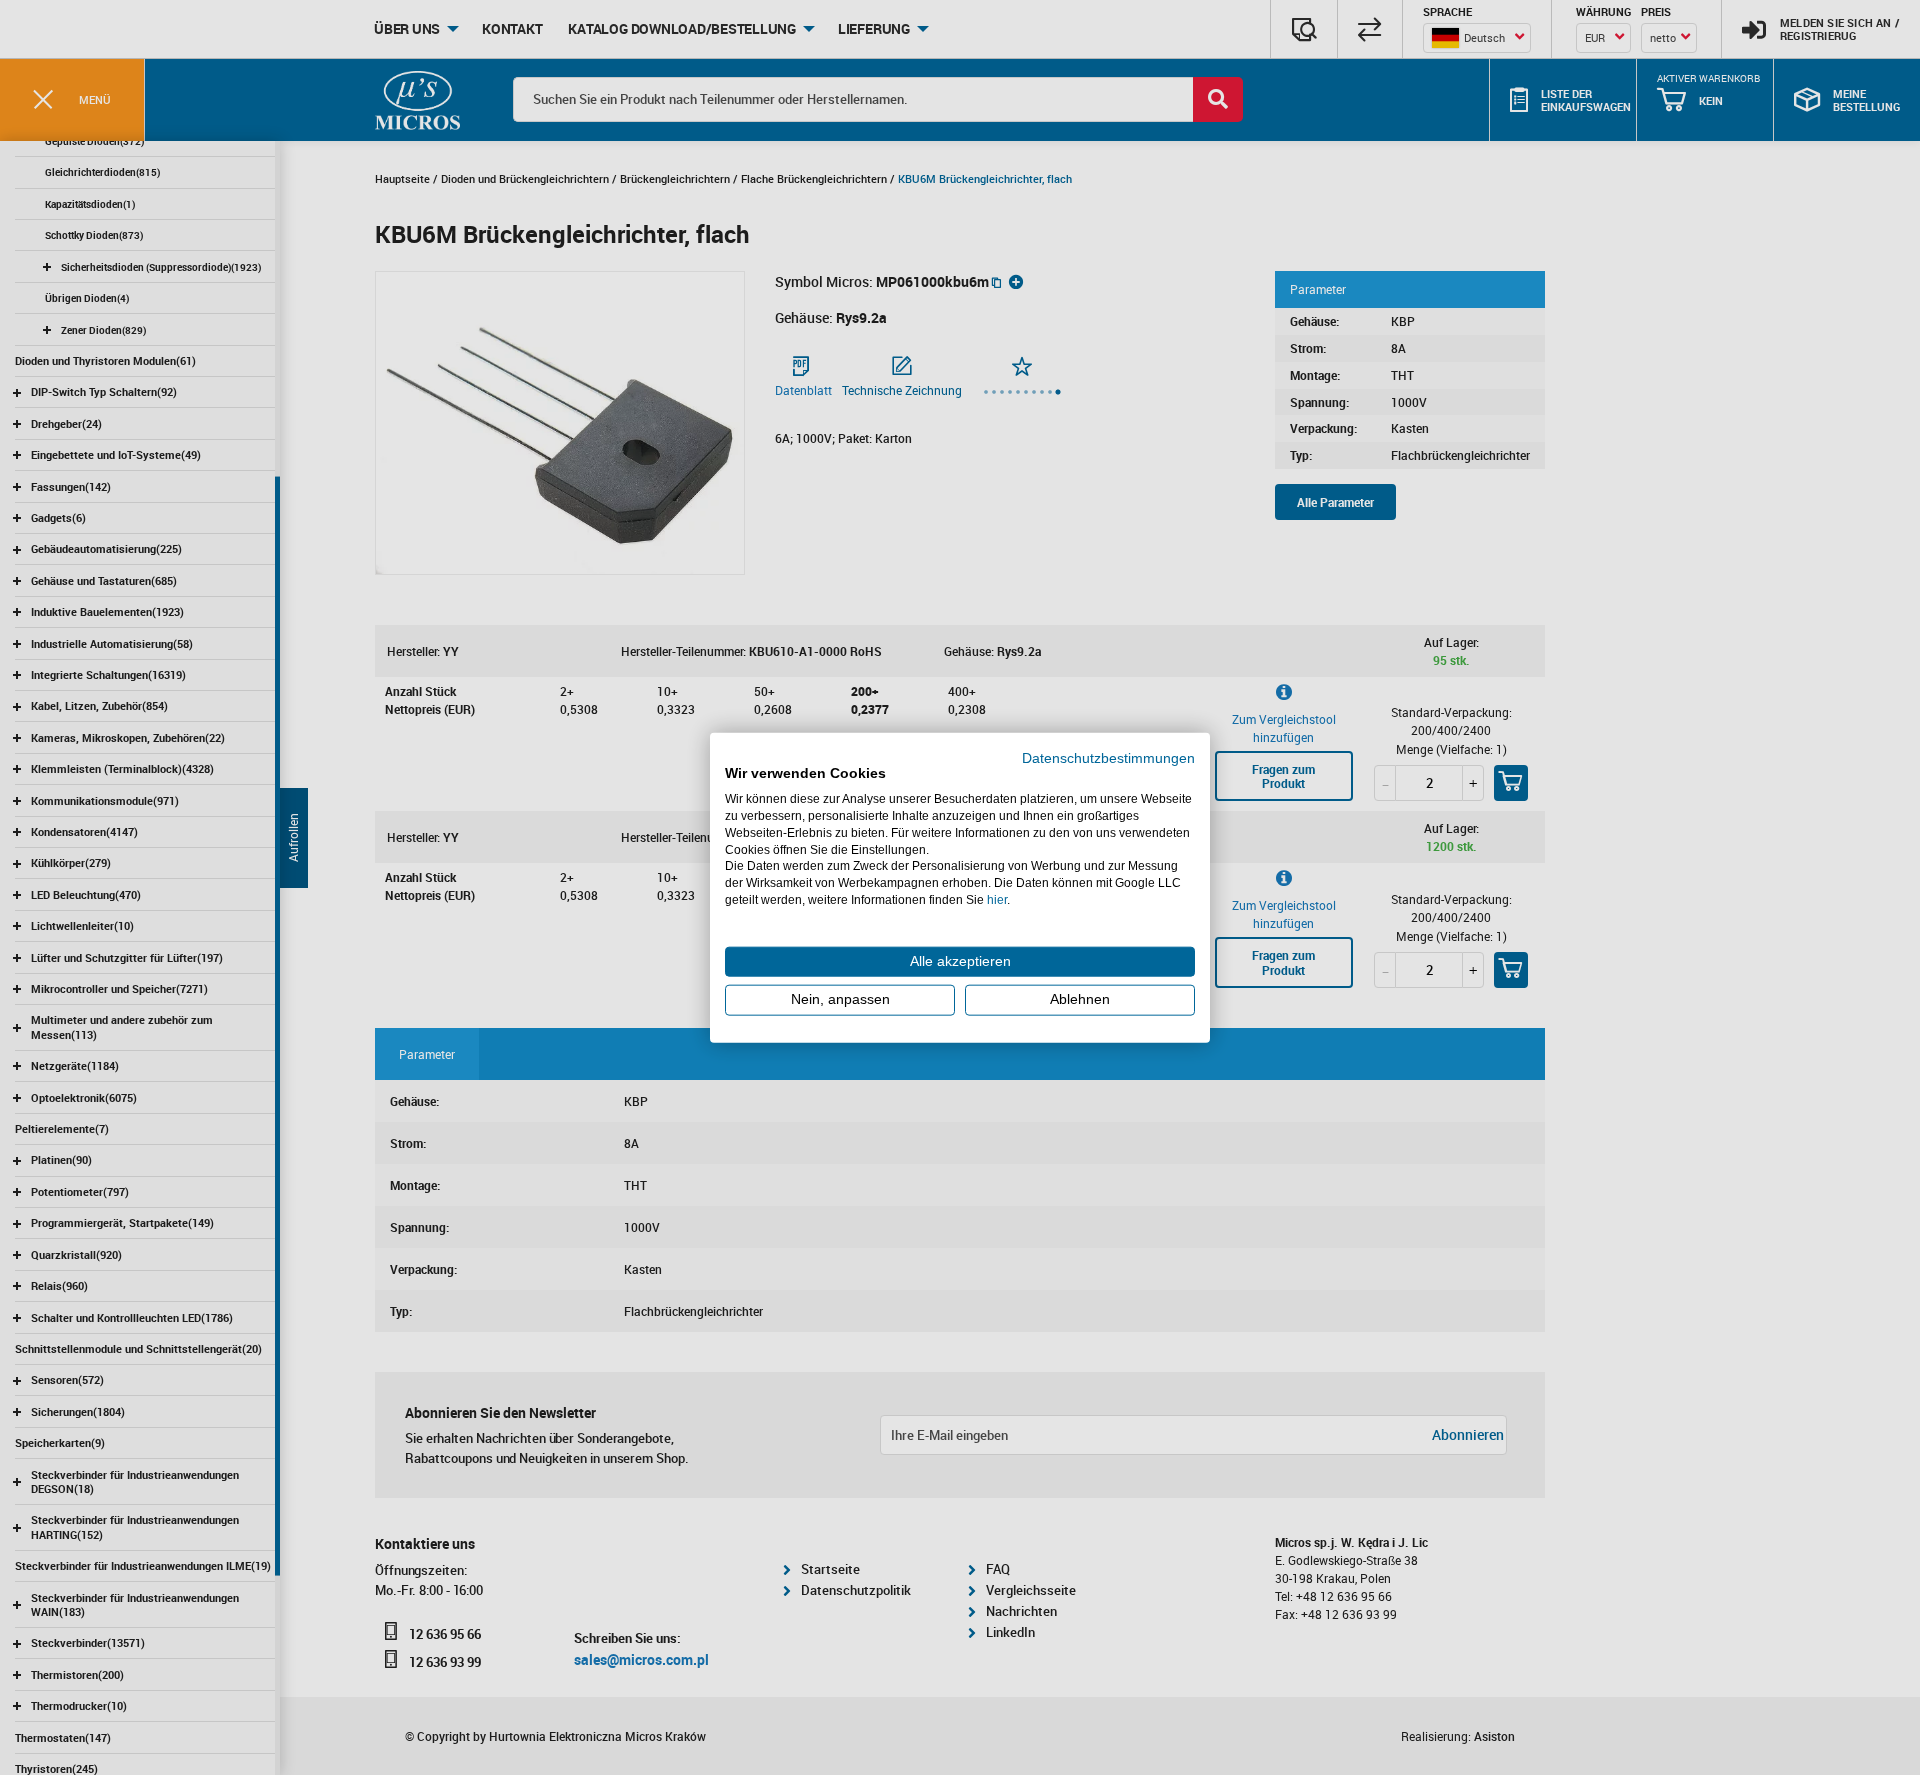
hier (997, 900)
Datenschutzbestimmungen (1108, 757)
